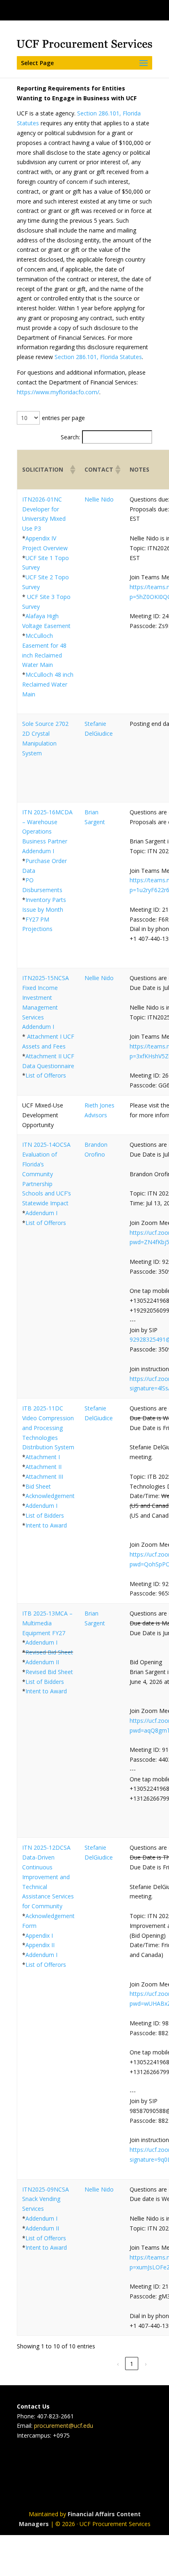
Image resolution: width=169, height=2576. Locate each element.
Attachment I (43, 1457)
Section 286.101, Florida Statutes (98, 357)
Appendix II (40, 1945)
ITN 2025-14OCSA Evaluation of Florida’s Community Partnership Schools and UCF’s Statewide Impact (47, 1174)
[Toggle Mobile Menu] (161, 10)
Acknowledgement (50, 1496)
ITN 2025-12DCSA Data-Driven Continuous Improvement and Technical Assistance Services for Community (48, 1877)
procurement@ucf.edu (64, 2426)
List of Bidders (45, 1515)
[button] (72, 470)
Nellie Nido (99, 499)
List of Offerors (46, 1075)
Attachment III (44, 1477)
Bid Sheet (38, 1486)
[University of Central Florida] (62, 10)
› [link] (146, 2364)
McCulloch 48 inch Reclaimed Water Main (48, 684)
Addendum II (42, 1662)
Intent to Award (46, 1525)
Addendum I (38, 851)
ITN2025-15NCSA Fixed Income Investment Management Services (46, 997)
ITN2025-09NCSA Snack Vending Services (46, 2199)
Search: (70, 437)
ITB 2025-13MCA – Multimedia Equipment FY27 (47, 1623)
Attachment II (43, 1467)
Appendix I (39, 1935)
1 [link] (132, 2364)
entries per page (63, 418)
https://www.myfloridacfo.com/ (58, 392)
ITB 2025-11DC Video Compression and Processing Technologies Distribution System (48, 1428)
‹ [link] (118, 2364)
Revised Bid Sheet (49, 1652)
